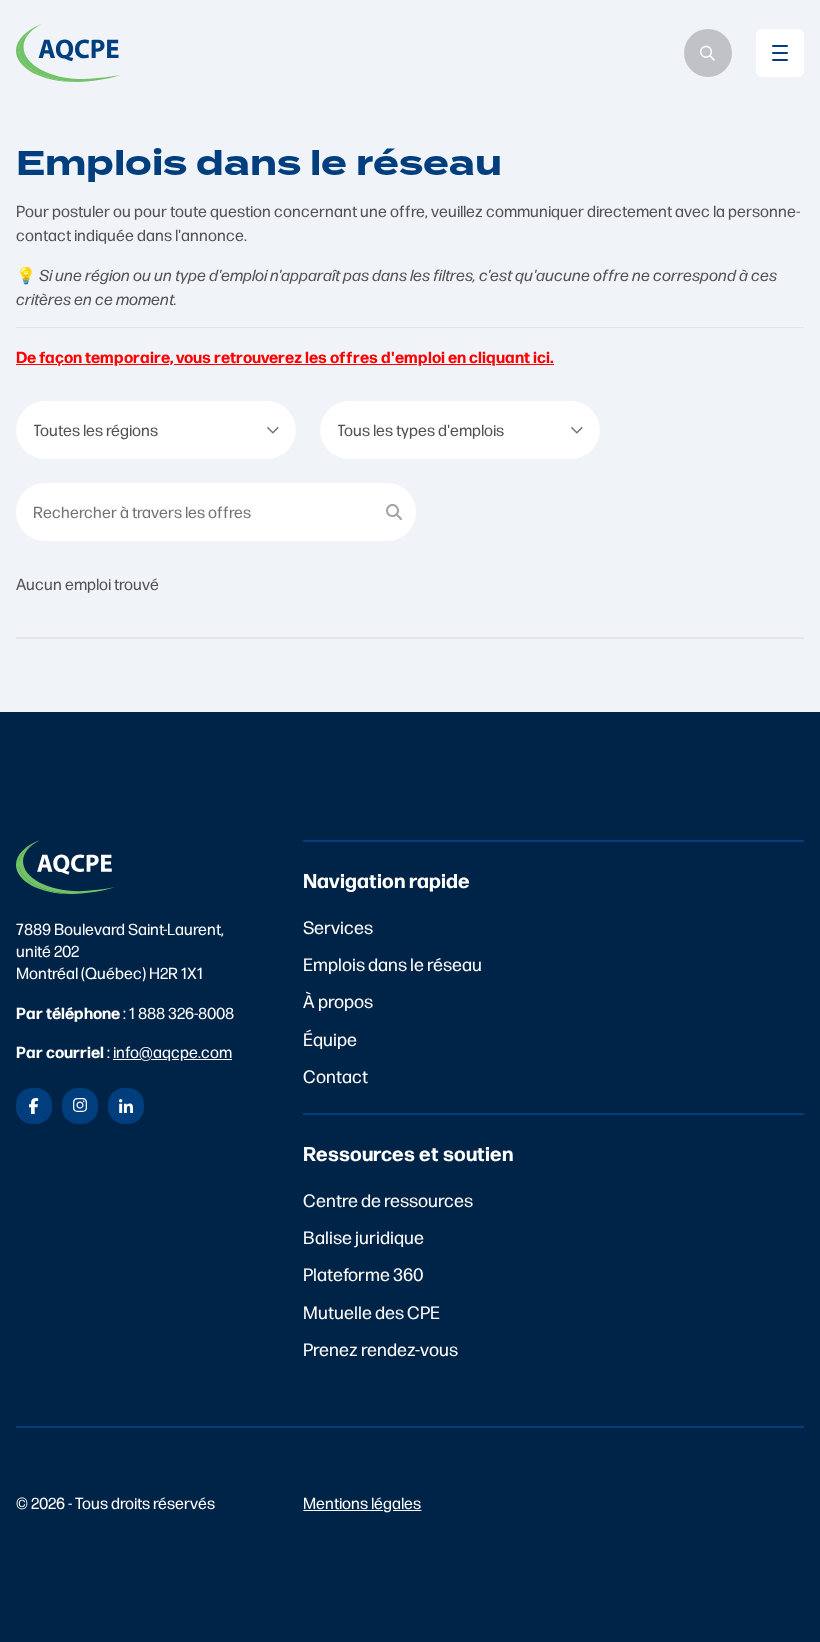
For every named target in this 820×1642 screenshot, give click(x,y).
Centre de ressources (388, 1199)
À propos (338, 1000)
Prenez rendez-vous (380, 1348)
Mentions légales (362, 1502)
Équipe (330, 1038)
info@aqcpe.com (172, 1051)
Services (338, 926)
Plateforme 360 (363, 1273)
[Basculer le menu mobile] (780, 53)
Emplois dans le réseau (392, 963)
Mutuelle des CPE (371, 1311)
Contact (335, 1075)
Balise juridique (363, 1236)
